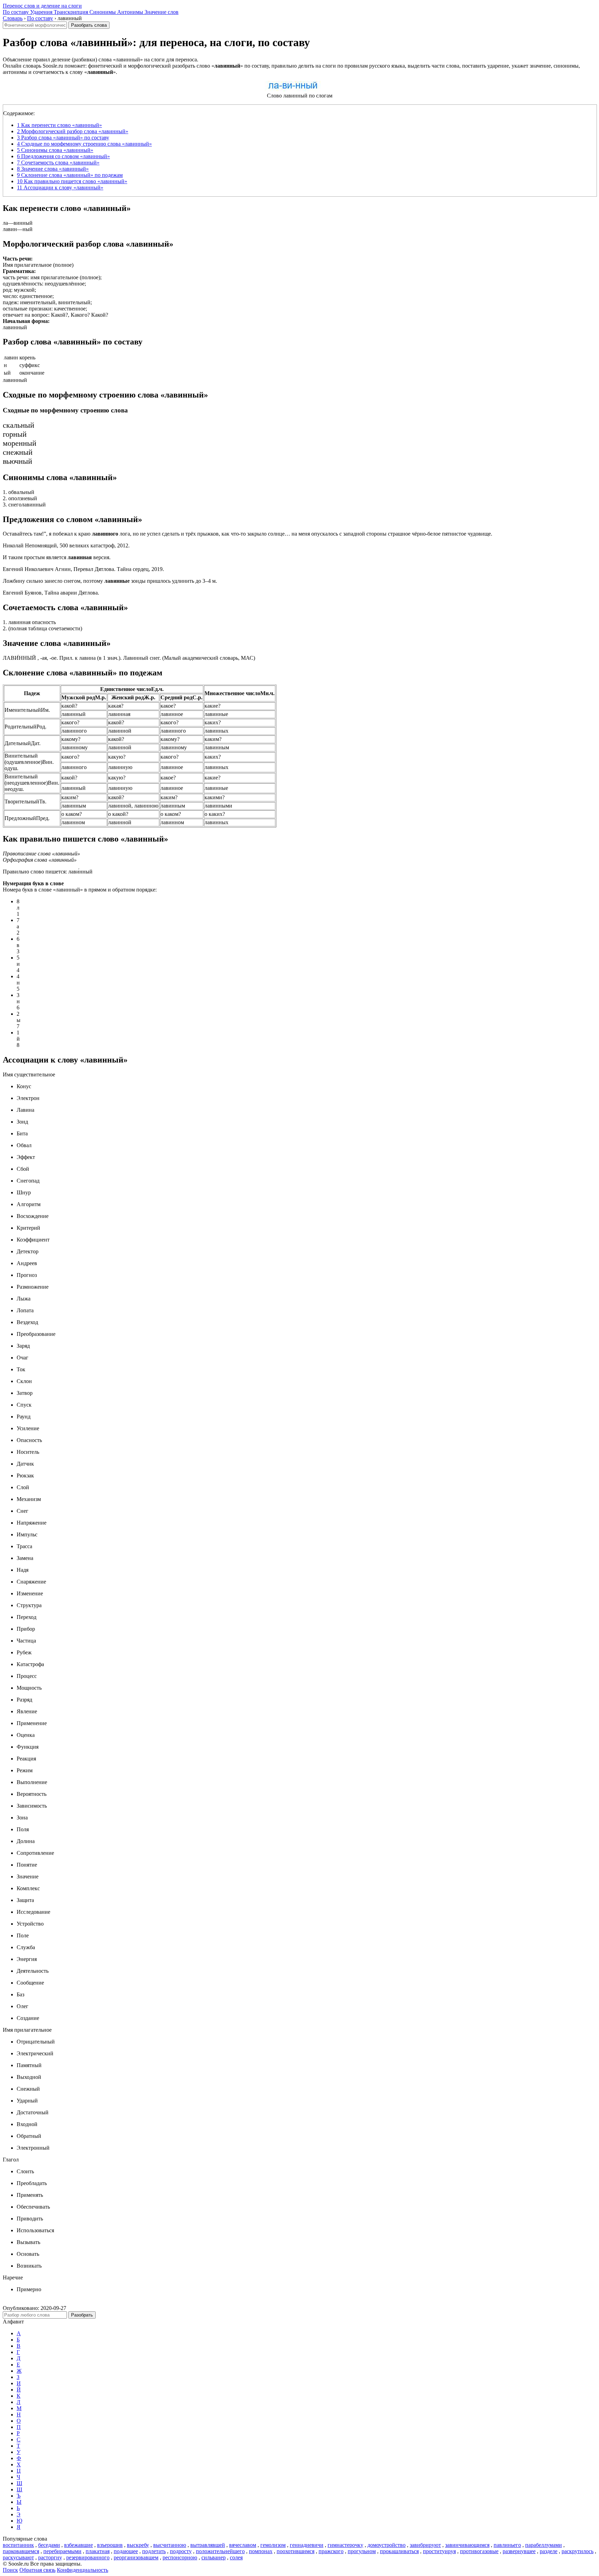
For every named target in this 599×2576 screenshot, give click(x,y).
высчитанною (170, 2545)
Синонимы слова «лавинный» (55, 150)
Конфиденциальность (83, 2570)
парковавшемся (21, 2551)
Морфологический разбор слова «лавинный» (73, 131)
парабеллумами (544, 2545)
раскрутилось (578, 2551)
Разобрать (82, 2315)
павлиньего (507, 2545)
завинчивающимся (467, 2545)
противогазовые (479, 2551)
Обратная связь (37, 2570)
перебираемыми (62, 2551)
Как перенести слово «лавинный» (59, 125)
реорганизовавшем (136, 2557)
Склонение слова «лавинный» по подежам (70, 175)
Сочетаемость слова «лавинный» (58, 163)
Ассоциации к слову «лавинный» (60, 187)
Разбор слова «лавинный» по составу (63, 138)
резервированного (88, 2557)
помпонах (261, 2551)
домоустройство (387, 2545)
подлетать (154, 2551)
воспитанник (18, 2545)
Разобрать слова (89, 25)
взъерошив (110, 2545)
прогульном (362, 2551)
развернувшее (519, 2551)
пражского (331, 2551)
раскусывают (18, 2557)
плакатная (98, 2551)
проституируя (439, 2551)
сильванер (214, 2557)
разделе (549, 2551)
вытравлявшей (208, 2545)
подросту (181, 2551)
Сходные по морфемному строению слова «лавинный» (84, 144)
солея (236, 2557)
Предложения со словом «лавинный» (63, 156)
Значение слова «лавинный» (53, 169)
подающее (126, 2551)
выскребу (138, 2545)
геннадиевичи (307, 2545)
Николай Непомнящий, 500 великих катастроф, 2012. (66, 545)
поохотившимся (296, 2551)
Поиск (10, 2570)
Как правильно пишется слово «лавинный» (72, 181)
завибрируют (425, 2545)
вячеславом (243, 2545)
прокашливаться (399, 2551)
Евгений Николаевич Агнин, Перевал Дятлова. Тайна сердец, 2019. (83, 569)
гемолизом (273, 2545)
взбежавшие (79, 2545)
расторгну (50, 2557)
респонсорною (180, 2557)
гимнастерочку (345, 2545)
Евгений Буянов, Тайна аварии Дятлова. (51, 593)
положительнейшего (220, 2551)
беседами (49, 2545)
